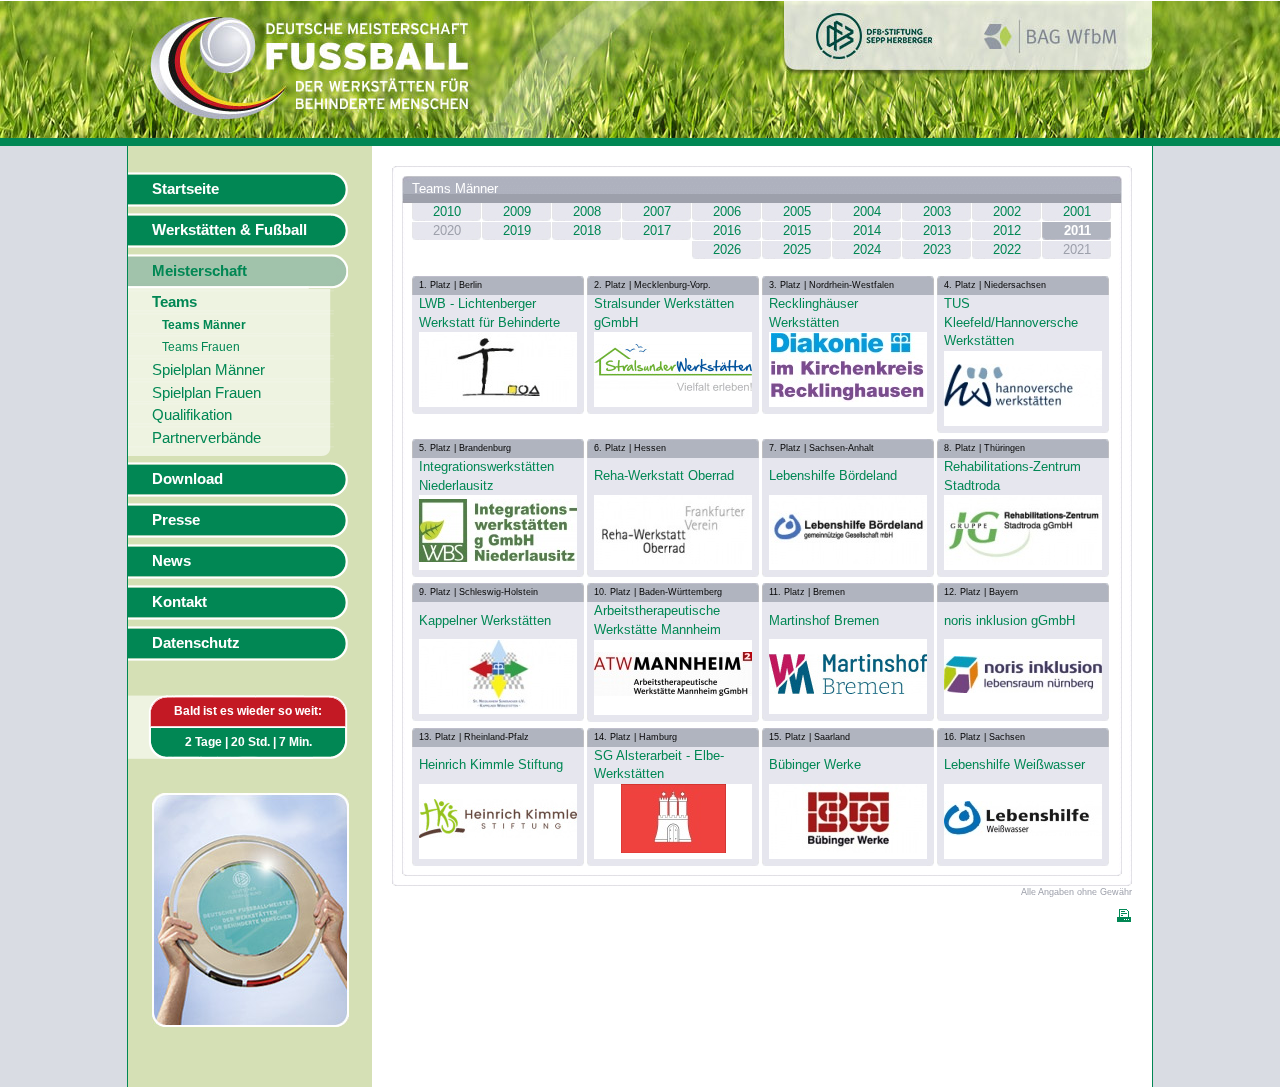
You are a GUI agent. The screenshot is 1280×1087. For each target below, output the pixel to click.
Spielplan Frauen (206, 393)
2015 (797, 230)
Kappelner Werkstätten (485, 620)
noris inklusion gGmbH (1009, 620)
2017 (657, 230)
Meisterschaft (199, 271)
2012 (1007, 230)
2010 (447, 211)
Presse (176, 520)
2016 (727, 230)
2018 (587, 230)
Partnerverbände (206, 438)
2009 (517, 211)
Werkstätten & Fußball (229, 230)
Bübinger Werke (815, 764)
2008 (587, 211)
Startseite (185, 189)
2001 (1077, 211)
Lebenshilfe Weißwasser (1014, 764)
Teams (174, 302)
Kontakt (179, 602)
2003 (937, 211)
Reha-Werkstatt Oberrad (664, 475)
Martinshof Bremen (824, 620)
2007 (657, 211)
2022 (1007, 249)
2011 (1077, 230)
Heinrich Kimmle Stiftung (491, 764)
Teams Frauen (201, 347)
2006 (727, 211)
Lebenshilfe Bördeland (833, 475)
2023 (937, 249)
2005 (797, 211)
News (171, 561)
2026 (727, 249)
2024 (867, 249)
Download (187, 479)
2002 (1007, 211)
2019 (517, 230)
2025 (797, 249)
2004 (867, 211)
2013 (937, 230)
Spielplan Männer (208, 370)
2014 (867, 230)
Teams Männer (204, 325)
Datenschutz (196, 643)
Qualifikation (192, 415)
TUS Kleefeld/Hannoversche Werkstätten (1011, 322)
